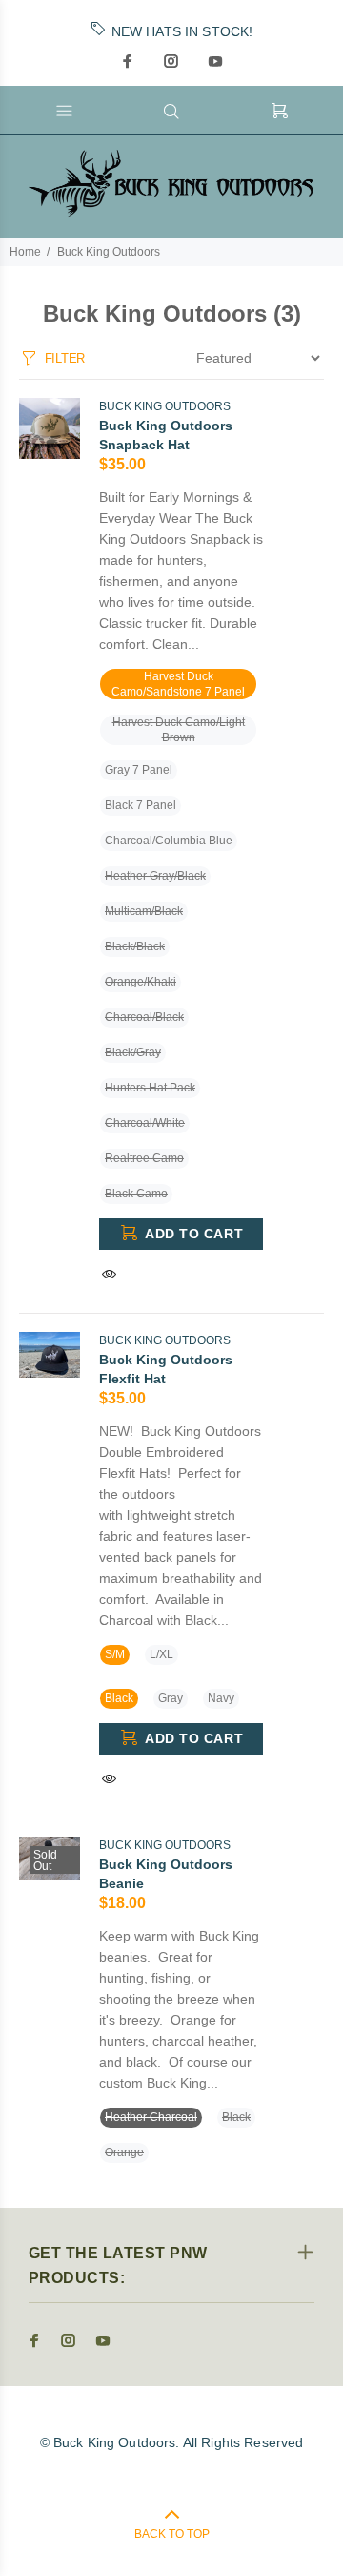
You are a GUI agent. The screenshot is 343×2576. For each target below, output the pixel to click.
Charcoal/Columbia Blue (169, 841)
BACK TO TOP (172, 2534)
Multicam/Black (144, 911)
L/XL (161, 1654)
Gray (171, 1698)
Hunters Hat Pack (150, 1088)
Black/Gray (133, 1052)
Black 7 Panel (141, 805)
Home (25, 252)
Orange (124, 2152)
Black (119, 1698)
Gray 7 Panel (139, 770)
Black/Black (135, 946)
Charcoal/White (145, 1123)
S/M (115, 1654)
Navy (221, 1698)
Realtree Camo (144, 1158)
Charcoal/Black (144, 1017)
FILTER (65, 358)
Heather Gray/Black (155, 876)
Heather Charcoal (151, 2117)
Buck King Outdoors (109, 252)
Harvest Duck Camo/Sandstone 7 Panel (178, 684)
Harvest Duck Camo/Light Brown (179, 730)
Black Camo (136, 1194)
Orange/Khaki (141, 982)
